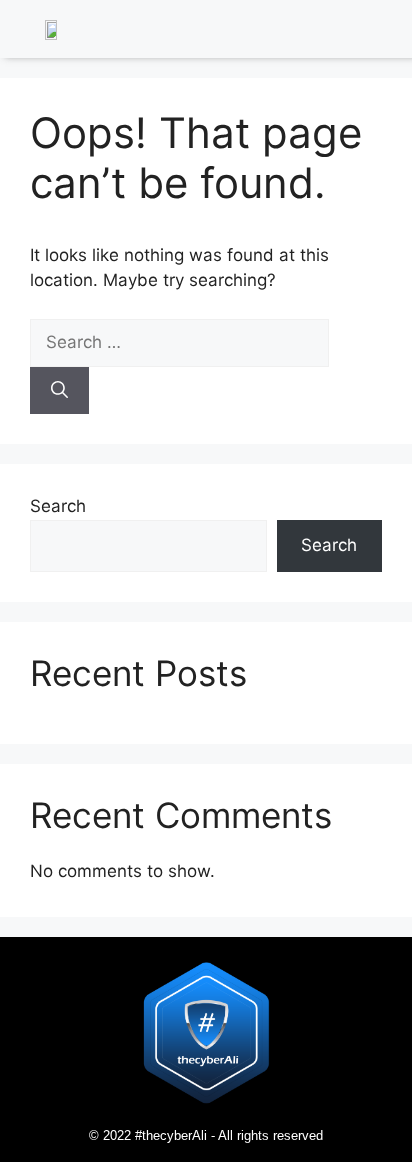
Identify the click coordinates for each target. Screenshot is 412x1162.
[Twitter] (337, 32)
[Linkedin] (310, 32)
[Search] (59, 391)
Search (58, 506)
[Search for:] (179, 342)
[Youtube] (391, 32)
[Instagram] (364, 32)
